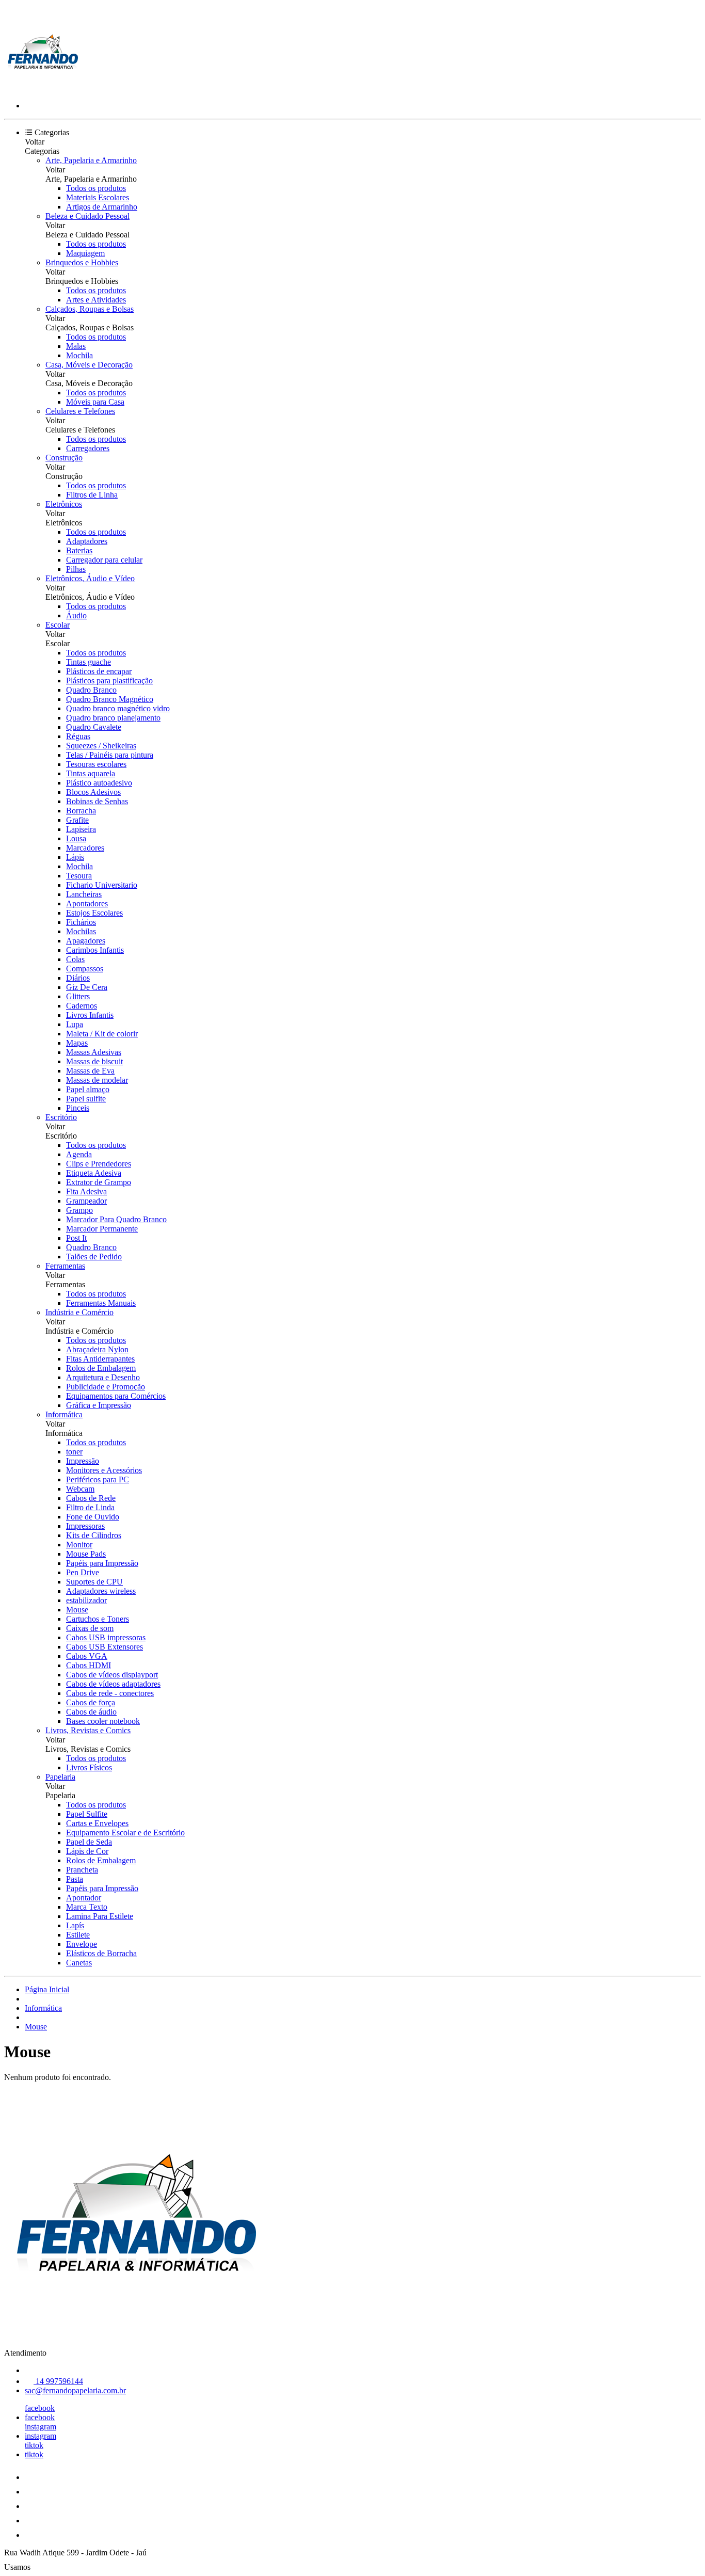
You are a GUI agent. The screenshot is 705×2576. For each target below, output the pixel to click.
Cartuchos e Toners (98, 1619)
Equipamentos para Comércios (116, 1396)
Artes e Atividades (96, 300)
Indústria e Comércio (79, 1312)
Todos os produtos (96, 188)
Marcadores (85, 848)
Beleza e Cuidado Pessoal (87, 216)
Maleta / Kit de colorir (102, 1034)
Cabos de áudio (91, 1712)
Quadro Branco (91, 690)
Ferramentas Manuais (101, 1303)
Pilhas (76, 569)
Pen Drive (83, 1572)
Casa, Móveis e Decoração (89, 365)
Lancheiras (84, 894)
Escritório (61, 1117)
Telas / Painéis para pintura (110, 755)
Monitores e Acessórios (104, 1470)
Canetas (79, 1963)
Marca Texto (87, 1907)
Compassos (85, 969)
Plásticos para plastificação (109, 681)
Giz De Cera (87, 987)
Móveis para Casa (95, 402)
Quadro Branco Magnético (110, 699)
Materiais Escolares (98, 197)
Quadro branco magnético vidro (118, 708)
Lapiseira (81, 829)
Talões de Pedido (94, 1257)
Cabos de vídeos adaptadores (113, 1684)
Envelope (82, 1944)
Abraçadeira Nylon (97, 1349)
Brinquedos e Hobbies (82, 262)
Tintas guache (89, 662)
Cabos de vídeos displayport (112, 1675)
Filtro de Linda (90, 1507)
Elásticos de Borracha (101, 1953)
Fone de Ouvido (93, 1517)
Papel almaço (88, 1089)
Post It (76, 1238)
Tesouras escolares (96, 764)
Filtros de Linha (92, 495)
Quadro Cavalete (94, 727)
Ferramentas (65, 1266)
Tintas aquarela (91, 773)
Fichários (81, 922)
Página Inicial (47, 1989)
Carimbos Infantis (95, 950)
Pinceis (78, 1108)
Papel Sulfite (87, 1814)
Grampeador (86, 1201)
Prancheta (82, 1870)
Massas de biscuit (94, 1061)
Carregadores (88, 448)
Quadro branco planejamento (113, 718)
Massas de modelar (97, 1080)
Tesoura (79, 876)
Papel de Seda (89, 1842)
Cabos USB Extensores (105, 1647)
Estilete (78, 1935)
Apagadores (86, 941)
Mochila (79, 355)
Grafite (77, 820)
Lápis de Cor (87, 1851)
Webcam (80, 1489)
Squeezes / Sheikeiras (101, 746)
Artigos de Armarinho (102, 207)
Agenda (79, 1154)
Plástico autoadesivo (99, 783)
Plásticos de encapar (99, 671)
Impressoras (85, 1526)
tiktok (34, 2445)
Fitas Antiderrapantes (100, 1359)
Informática (64, 1414)
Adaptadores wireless (101, 1591)
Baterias (79, 550)
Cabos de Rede (91, 1498)
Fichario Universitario (102, 885)
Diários (78, 978)
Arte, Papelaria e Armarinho (91, 160)
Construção (64, 458)
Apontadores (87, 903)
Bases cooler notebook (103, 1721)
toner (74, 1452)
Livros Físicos (89, 1767)
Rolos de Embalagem (101, 1368)
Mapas (77, 1043)
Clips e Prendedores (99, 1164)
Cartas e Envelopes (97, 1823)
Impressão (83, 1461)
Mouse (77, 1610)
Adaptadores (87, 541)
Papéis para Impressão (102, 1563)
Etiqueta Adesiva (94, 1173)
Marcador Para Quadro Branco (116, 1219)
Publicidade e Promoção (106, 1387)
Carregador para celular (104, 560)
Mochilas (81, 931)
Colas (75, 959)
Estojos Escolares (94, 913)
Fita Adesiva (86, 1191)
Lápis (75, 857)
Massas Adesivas (94, 1052)
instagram (41, 2427)
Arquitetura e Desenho (103, 1377)
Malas (76, 346)
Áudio (76, 615)
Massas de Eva (90, 1071)
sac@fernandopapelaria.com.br (75, 2390)
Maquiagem (85, 253)
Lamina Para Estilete (100, 1916)
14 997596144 (58, 2381)
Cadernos (82, 1006)
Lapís (75, 1925)
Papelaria (60, 1777)
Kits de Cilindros (94, 1535)
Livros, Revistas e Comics (88, 1730)
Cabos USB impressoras (106, 1637)
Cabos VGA (87, 1656)
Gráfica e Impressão (99, 1405)
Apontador (84, 1898)
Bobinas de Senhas (97, 801)
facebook (40, 2408)
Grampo (79, 1210)
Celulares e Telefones (80, 411)
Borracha (81, 811)
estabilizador (86, 1600)
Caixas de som (90, 1628)
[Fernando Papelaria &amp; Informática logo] (43, 88)
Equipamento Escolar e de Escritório (125, 1833)
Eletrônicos (64, 504)
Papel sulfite (86, 1099)
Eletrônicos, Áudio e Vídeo (90, 578)
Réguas (78, 736)
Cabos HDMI (89, 1665)
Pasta (75, 1879)
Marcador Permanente (102, 1229)
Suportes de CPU (94, 1582)
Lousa (76, 838)
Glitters (78, 996)
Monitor (79, 1545)
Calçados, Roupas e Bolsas (90, 309)
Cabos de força (91, 1702)
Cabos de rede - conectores (110, 1693)
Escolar (58, 625)
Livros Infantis (90, 1015)
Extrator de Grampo (99, 1182)
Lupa (75, 1024)
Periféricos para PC (98, 1479)
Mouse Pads (86, 1554)
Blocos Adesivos (93, 792)
